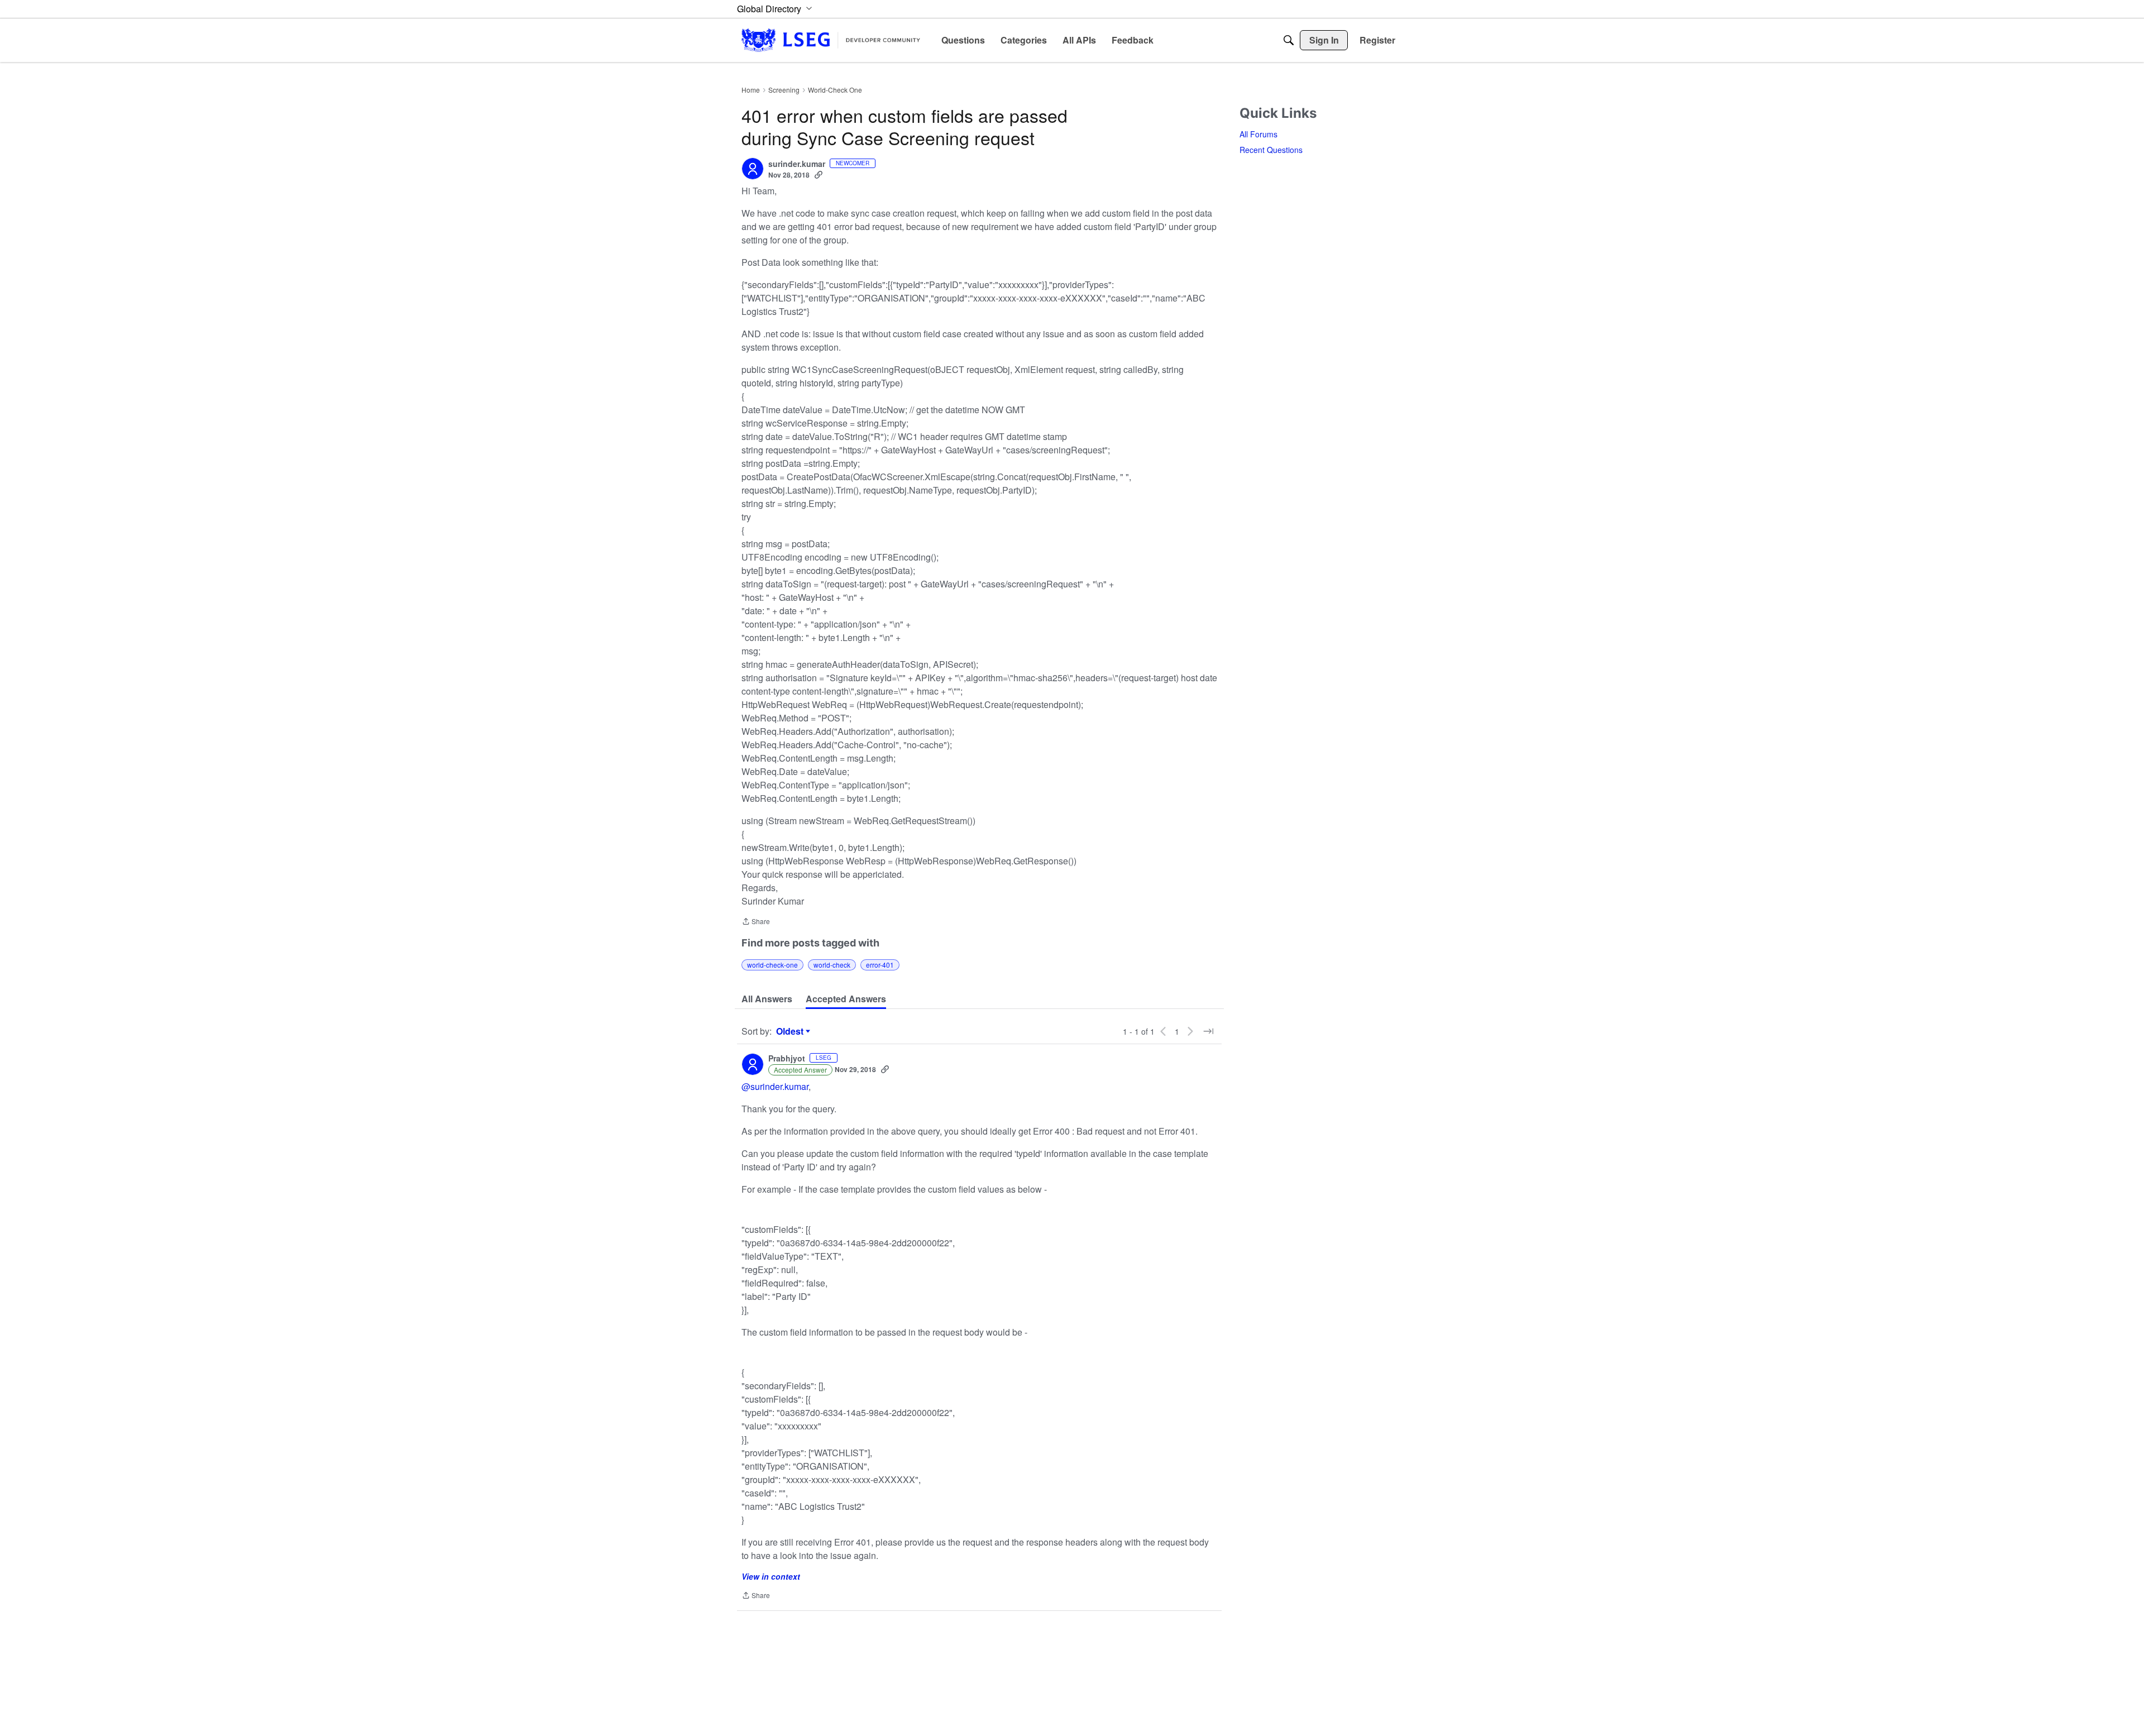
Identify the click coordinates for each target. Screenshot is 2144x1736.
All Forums (1258, 134)
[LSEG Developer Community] (831, 40)
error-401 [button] (880, 965)
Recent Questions (1271, 150)
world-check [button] (832, 965)
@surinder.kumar (775, 1086)
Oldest (791, 1031)
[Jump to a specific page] (1208, 1031)
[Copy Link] (819, 175)
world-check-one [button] (772, 965)
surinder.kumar (797, 164)
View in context (771, 1576)
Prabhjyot (787, 1059)
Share (756, 922)
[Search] (1289, 40)
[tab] (767, 999)
